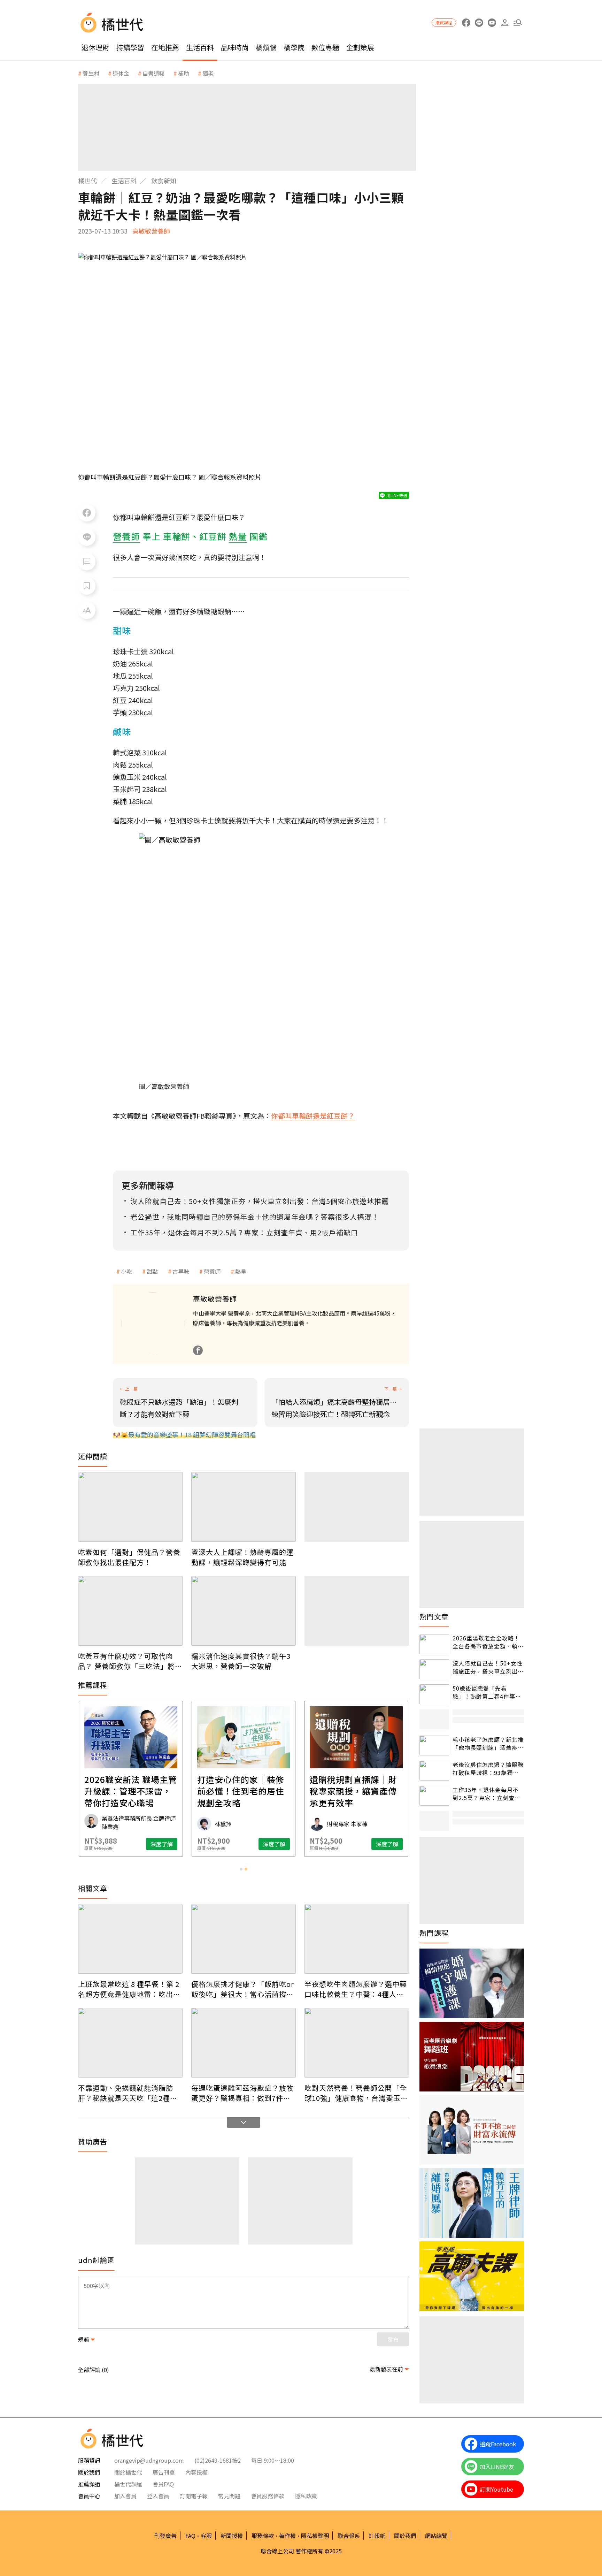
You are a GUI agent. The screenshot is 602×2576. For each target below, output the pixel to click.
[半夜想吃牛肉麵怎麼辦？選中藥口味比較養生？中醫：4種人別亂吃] (357, 1939)
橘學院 (294, 47)
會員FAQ (163, 2484)
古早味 (181, 1271)
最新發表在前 (386, 2369)
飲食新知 (164, 181)
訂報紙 (377, 2536)
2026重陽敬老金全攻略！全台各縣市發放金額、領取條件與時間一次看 (488, 1642)
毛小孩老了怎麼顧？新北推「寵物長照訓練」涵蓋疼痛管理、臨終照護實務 (488, 1743)
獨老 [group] (208, 73)
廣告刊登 (164, 2472)
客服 (206, 2536)
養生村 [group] (91, 73)
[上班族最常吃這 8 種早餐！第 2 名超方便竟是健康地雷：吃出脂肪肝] (130, 1939)
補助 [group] (184, 73)
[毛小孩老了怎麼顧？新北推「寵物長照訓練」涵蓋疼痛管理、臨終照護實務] (434, 1746)
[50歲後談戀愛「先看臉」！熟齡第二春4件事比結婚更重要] (434, 1694)
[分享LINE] (87, 537)
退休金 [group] (121, 73)
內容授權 (196, 2472)
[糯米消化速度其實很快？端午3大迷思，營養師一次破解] (244, 1611)
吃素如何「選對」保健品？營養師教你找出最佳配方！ (129, 1557)
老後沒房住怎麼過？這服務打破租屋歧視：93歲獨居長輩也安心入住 (488, 1769)
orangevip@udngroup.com (149, 2460)
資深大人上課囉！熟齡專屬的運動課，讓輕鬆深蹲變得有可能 (242, 1557)
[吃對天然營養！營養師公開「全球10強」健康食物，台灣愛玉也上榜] (357, 2043)
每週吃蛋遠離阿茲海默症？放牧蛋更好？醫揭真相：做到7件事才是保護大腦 (242, 2093)
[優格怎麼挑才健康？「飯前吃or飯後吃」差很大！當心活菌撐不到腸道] (244, 1939)
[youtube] (492, 23)
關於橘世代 (128, 2472)
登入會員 (158, 2496)
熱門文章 (434, 1617)
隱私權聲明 (315, 2536)
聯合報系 (349, 2536)
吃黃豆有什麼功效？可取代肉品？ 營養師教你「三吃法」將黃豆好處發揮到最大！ (130, 1661)
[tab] (241, 1869)
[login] (505, 23)
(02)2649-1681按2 (218, 2460)
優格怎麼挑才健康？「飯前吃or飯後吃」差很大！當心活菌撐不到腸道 (243, 1989)
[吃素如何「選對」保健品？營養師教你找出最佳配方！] (130, 1507)
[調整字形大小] (87, 610)
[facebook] (466, 23)
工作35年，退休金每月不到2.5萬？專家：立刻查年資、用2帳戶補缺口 (487, 1794)
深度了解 (162, 1844)
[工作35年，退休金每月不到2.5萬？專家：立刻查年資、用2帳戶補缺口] (434, 1796)
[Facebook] (198, 1350)
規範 (84, 2339)
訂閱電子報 (194, 2496)
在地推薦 (165, 47)
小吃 (126, 1271)
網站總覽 (436, 2536)
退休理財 (95, 47)
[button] (518, 23)
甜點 (152, 1271)
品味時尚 (235, 47)
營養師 (212, 1271)
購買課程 (444, 22)
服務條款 (263, 2536)
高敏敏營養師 (151, 231)
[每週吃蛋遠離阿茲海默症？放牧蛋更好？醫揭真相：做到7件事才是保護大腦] (244, 2043)
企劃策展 (360, 47)
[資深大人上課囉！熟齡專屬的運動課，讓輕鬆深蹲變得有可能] (244, 1507)
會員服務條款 (268, 2496)
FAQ (190, 2536)
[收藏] (87, 586)
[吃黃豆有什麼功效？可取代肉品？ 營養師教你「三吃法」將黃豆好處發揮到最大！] (130, 1611)
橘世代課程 (128, 2484)
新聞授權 (232, 2536)
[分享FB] (87, 513)
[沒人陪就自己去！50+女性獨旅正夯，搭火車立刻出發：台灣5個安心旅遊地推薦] (434, 1669)
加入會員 (125, 2496)
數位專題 (325, 47)
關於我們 (405, 2536)
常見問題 (229, 2496)
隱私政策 (306, 2496)
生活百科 (200, 47)
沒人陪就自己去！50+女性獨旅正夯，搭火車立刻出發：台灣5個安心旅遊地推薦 (488, 1667)
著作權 (287, 2536)
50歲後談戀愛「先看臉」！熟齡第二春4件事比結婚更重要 (487, 1692)
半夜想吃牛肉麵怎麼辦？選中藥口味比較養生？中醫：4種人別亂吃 (356, 1989)
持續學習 (130, 47)
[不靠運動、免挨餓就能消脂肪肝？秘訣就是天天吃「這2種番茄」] (130, 2043)
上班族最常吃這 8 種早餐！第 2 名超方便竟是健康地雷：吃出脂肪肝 (129, 1989)
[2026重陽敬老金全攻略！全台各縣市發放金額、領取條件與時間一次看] (434, 1644)
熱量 (241, 1271)
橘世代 (87, 181)
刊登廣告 (165, 2536)
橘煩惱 (266, 47)
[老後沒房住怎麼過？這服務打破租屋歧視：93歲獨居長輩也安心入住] (434, 1771)
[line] (479, 23)
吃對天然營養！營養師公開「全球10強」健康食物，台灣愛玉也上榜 (356, 2093)
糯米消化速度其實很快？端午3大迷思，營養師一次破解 (241, 1661)
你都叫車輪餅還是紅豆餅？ (313, 1116)
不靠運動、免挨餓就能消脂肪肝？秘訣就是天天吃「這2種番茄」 (128, 2093)
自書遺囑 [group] (154, 73)
